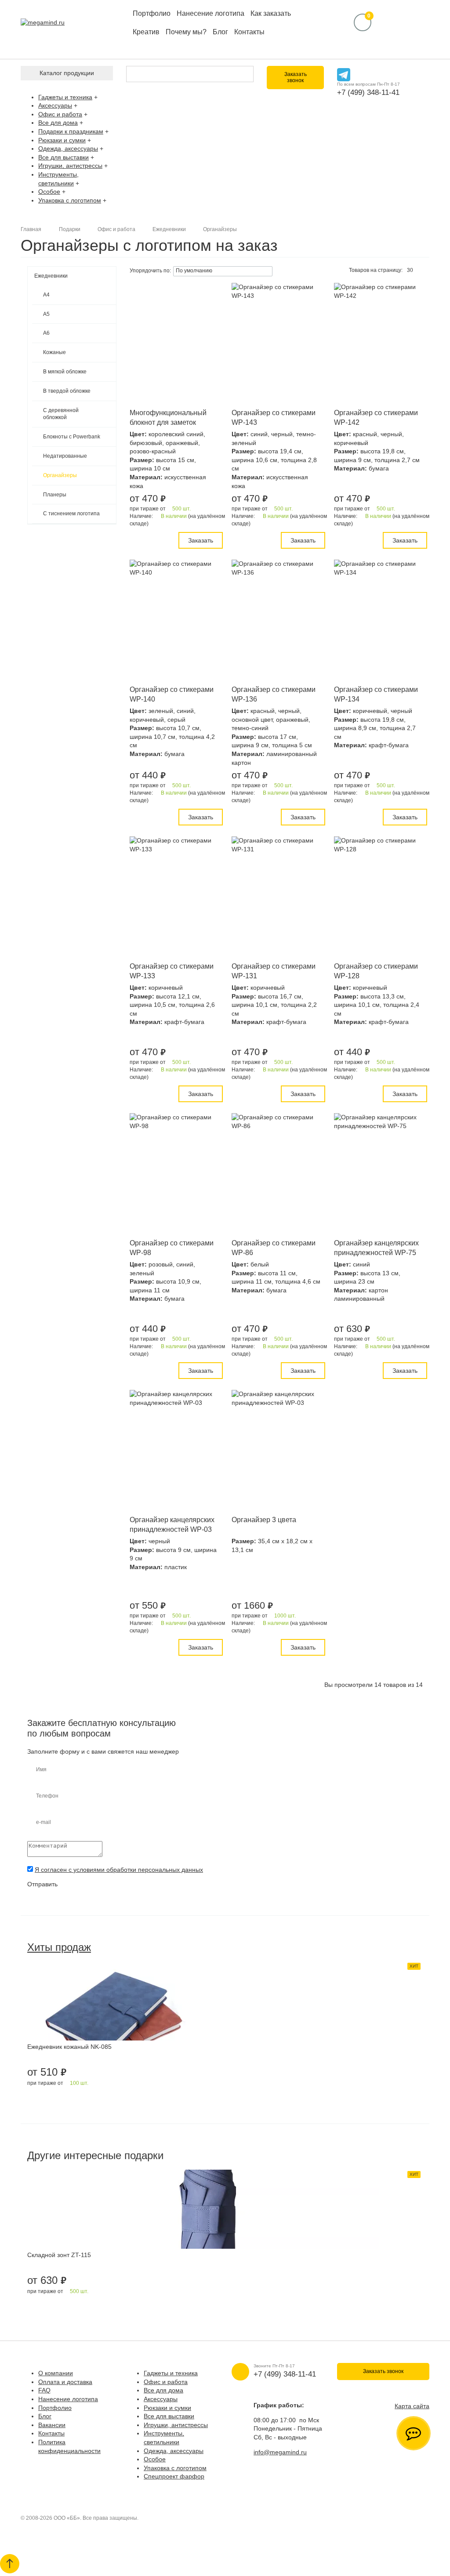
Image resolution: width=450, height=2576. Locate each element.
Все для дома (58, 123)
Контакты (249, 32)
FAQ (44, 2390)
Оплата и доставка (65, 2382)
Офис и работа (60, 114)
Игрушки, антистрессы (70, 166)
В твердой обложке (67, 391)
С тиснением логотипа (71, 514)
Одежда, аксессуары (68, 148)
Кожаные (54, 352)
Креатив (146, 32)
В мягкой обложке (65, 372)
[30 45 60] (413, 271)
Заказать (201, 540)
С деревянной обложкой (61, 414)
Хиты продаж (59, 1947)
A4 (46, 295)
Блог (220, 32)
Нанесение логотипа (210, 13)
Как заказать (271, 13)
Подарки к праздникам (71, 131)
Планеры (55, 495)
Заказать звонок (296, 77)
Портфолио (152, 13)
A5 (46, 314)
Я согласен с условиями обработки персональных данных (119, 1870)
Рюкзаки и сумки (62, 140)
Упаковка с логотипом (70, 200)
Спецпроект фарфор (174, 2476)
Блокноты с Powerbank (72, 437)
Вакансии (52, 2425)
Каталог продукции (67, 73)
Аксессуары (55, 105)
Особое (49, 192)
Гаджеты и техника (65, 97)
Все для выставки (64, 157)
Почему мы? (186, 32)
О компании (56, 2373)
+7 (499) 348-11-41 (368, 92)
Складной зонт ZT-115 (59, 2255)
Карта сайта (412, 2406)
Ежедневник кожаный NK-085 (69, 2047)
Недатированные (65, 456)
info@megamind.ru (280, 2452)
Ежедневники (51, 276)
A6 (46, 333)
